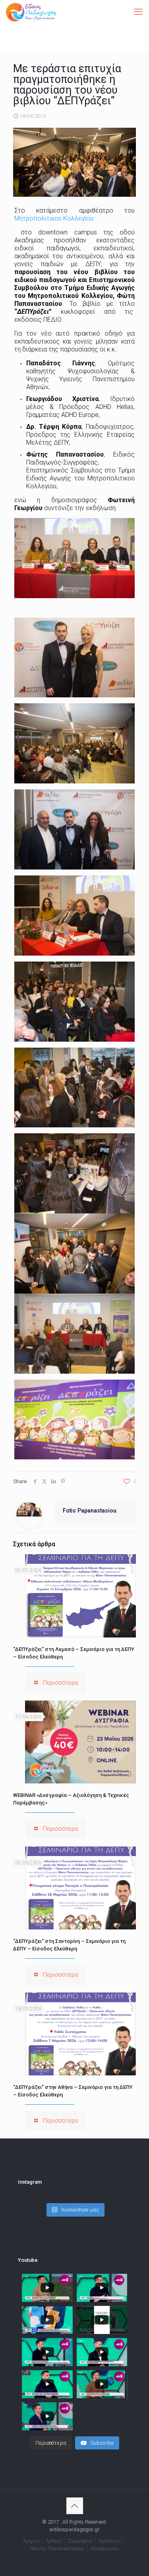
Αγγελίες (110, 2541)
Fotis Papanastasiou (90, 1511)
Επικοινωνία (105, 2548)
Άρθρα (54, 2541)
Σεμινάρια (80, 2541)
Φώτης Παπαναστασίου (57, 2548)
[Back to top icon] (75, 2506)
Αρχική (31, 2541)
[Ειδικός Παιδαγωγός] (31, 12)
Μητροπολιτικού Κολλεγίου (54, 218)
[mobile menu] (138, 12)
